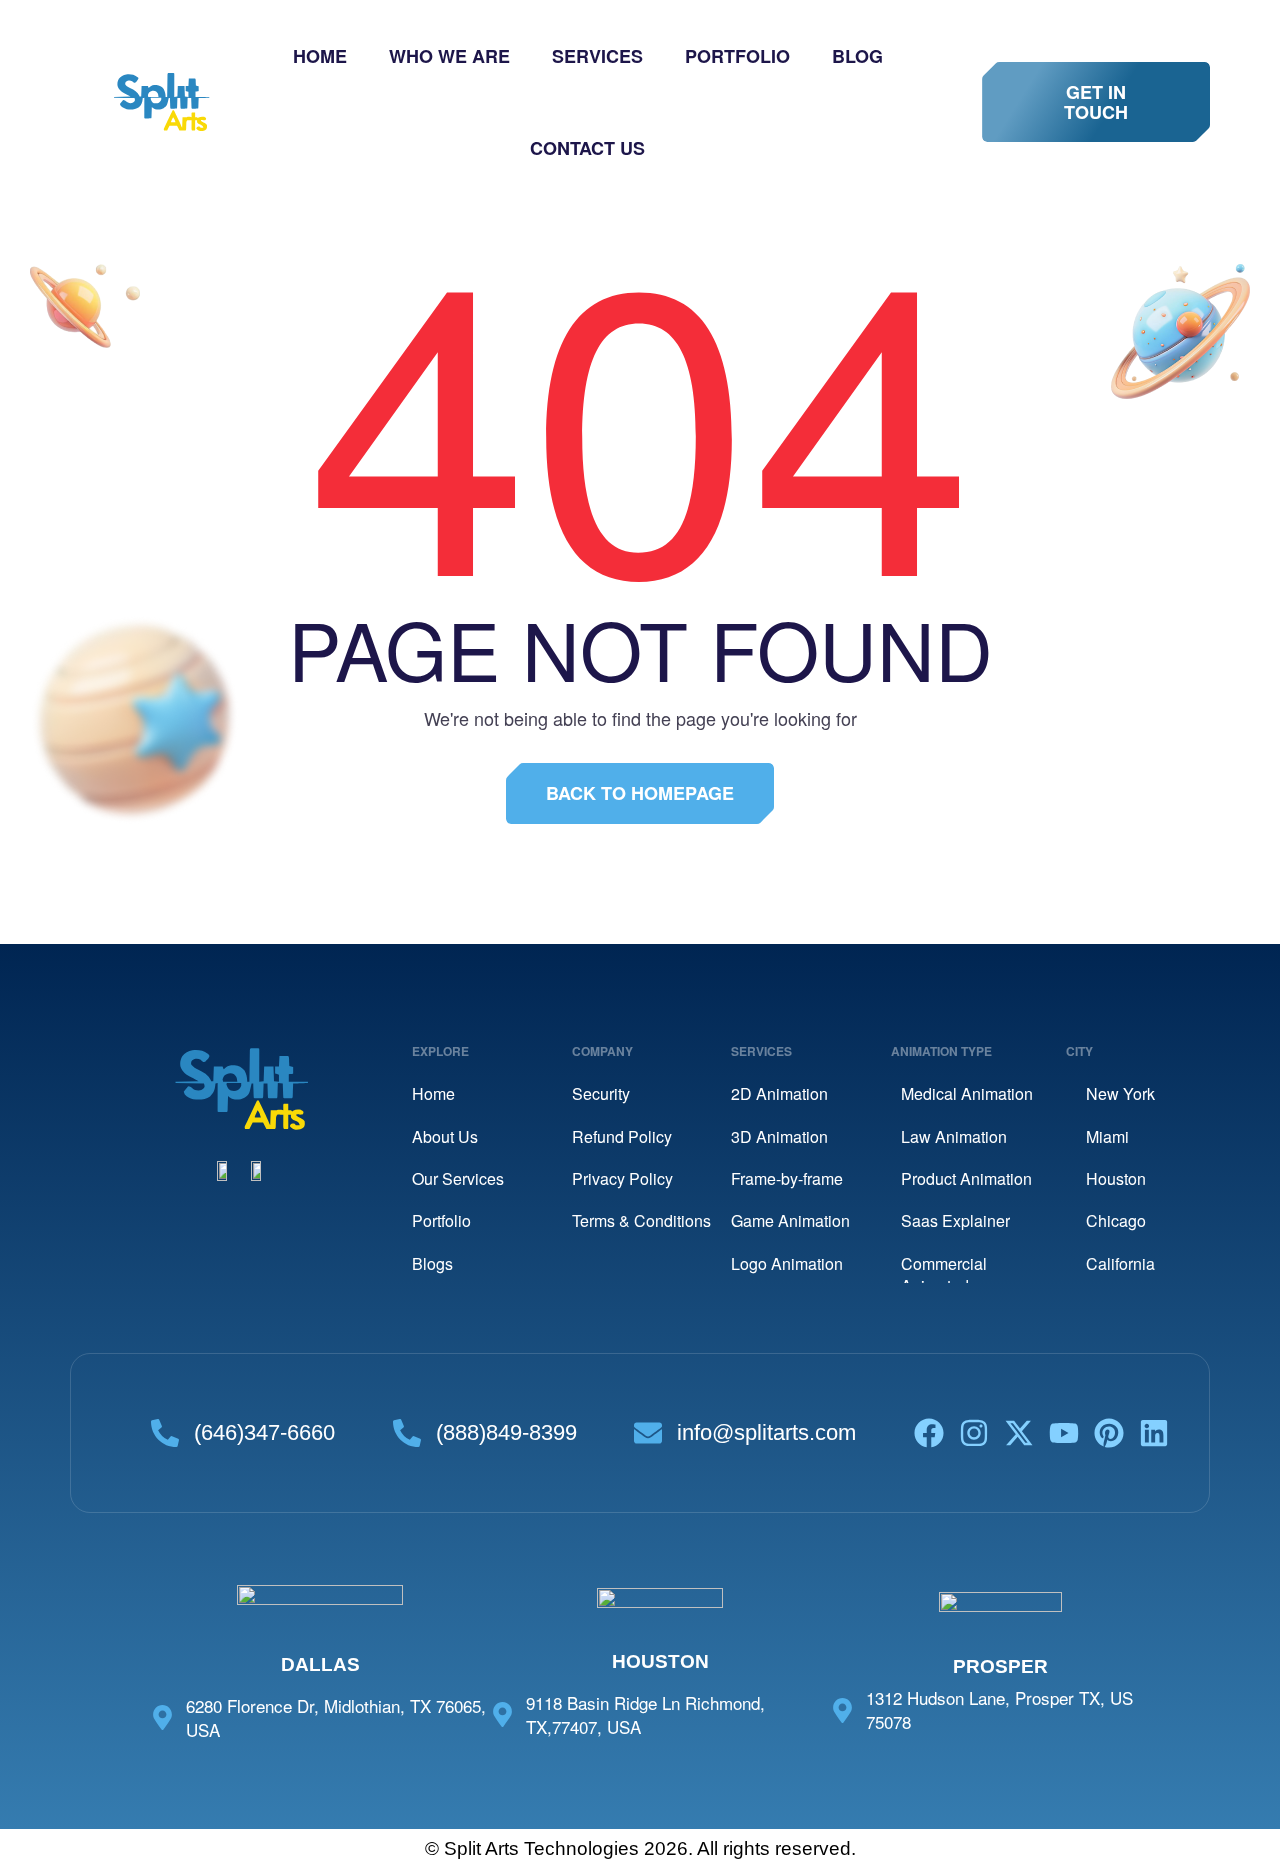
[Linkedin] (1154, 1433)
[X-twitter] (1019, 1433)
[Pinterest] (1109, 1433)
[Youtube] (1064, 1433)
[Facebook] (929, 1433)
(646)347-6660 (264, 1432)
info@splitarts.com (766, 1432)
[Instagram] (974, 1433)
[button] (1096, 102)
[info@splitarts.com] (648, 1433)
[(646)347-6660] (165, 1433)
